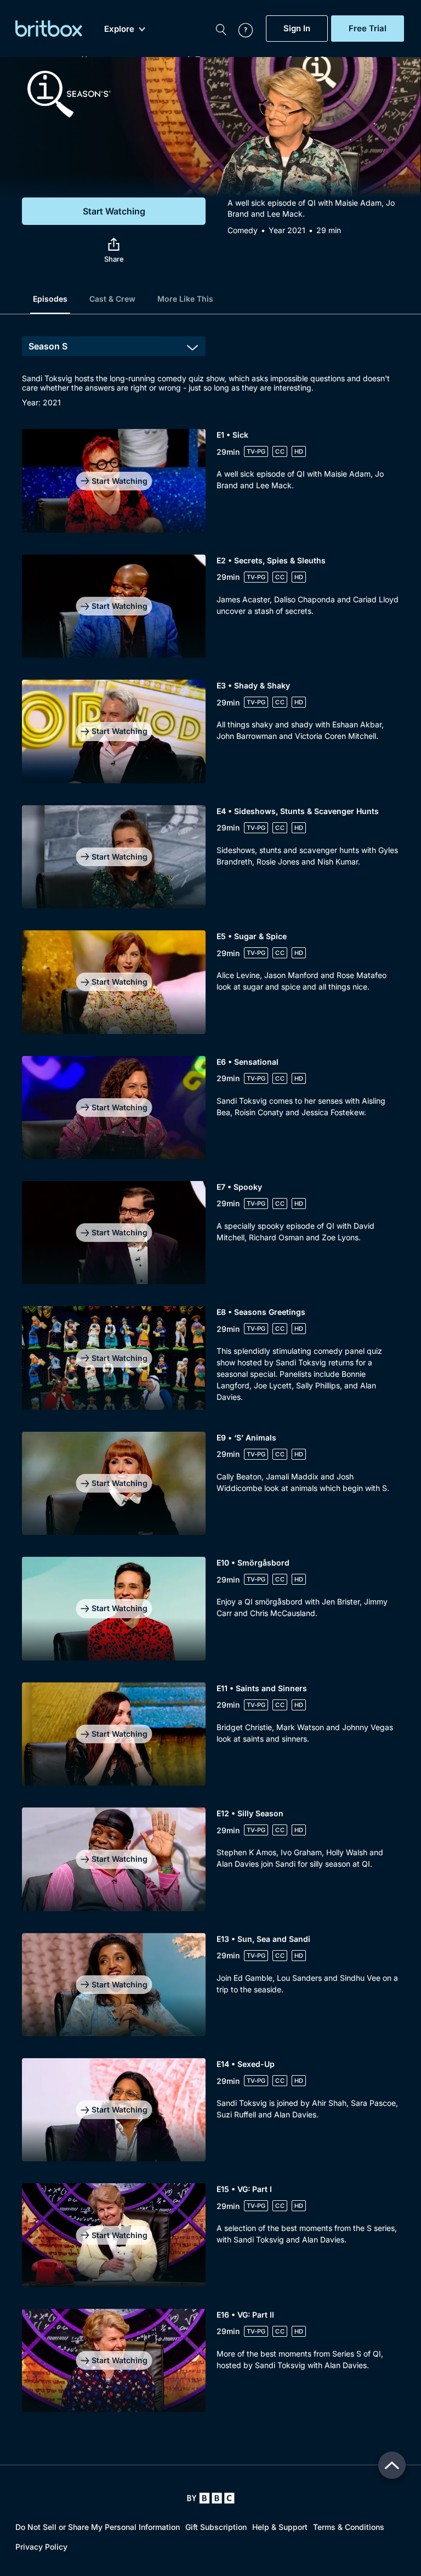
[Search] (221, 29)
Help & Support (280, 2527)
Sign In (297, 29)
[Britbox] (49, 29)
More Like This (185, 299)
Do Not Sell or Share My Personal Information (98, 2527)
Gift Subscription (216, 2527)
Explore (119, 29)
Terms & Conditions (349, 2527)
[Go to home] (211, 2498)
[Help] (240, 29)
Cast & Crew (112, 299)
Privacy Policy (41, 2547)
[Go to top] (392, 2465)
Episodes (50, 299)
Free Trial (368, 29)
